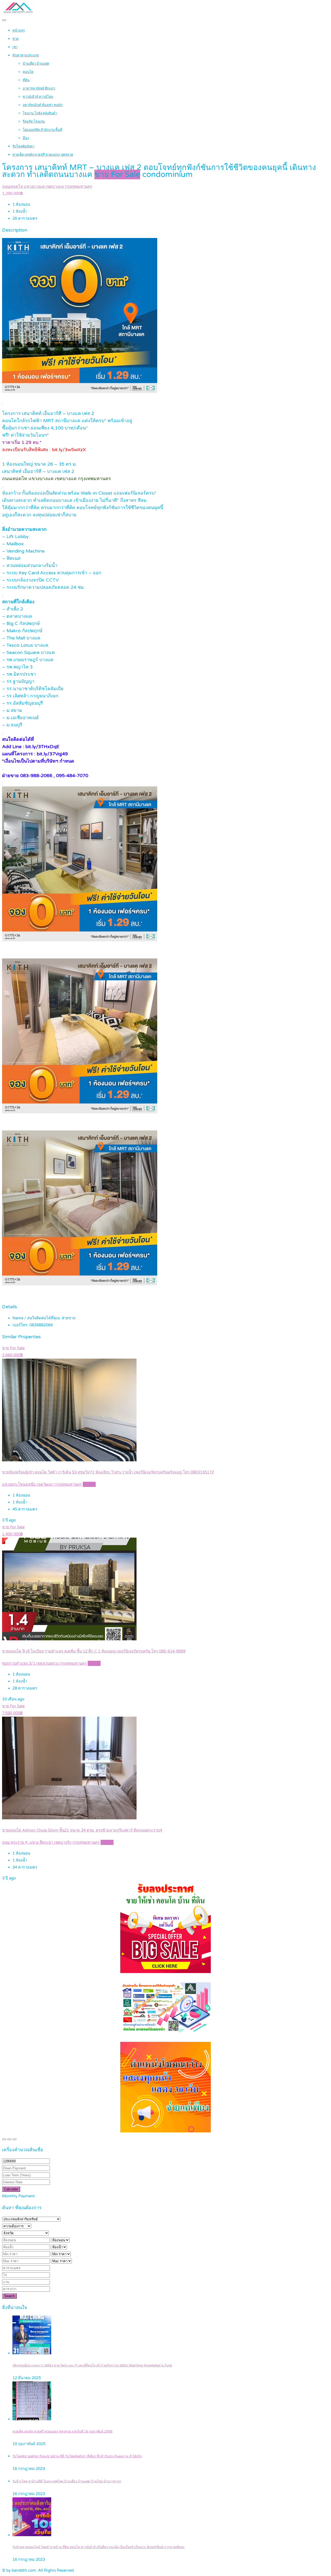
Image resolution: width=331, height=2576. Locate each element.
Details (89, 1484)
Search (9, 2296)
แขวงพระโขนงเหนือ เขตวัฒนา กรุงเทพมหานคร (42, 1484)
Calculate (11, 2189)
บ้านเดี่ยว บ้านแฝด (36, 64)
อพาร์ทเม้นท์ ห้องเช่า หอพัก (43, 105)
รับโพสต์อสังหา (23, 146)
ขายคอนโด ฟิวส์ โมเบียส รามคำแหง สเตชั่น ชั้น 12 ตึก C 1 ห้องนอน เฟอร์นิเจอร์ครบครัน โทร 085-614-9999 (94, 1651)
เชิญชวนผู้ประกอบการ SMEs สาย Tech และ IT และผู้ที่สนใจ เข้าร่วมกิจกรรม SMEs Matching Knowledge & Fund (92, 2366)
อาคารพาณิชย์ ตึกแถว (39, 88)
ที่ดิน (26, 80)
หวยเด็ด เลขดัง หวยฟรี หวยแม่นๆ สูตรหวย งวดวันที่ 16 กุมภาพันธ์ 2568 (62, 2432)
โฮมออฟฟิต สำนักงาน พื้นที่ (43, 130)
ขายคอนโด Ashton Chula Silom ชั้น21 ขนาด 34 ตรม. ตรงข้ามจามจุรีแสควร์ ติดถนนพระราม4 (82, 1830)
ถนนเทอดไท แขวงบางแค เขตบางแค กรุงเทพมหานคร (47, 187)
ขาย (16, 39)
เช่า (15, 47)
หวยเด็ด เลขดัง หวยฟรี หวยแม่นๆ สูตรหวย (43, 155)
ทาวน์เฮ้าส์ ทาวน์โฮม (38, 97)
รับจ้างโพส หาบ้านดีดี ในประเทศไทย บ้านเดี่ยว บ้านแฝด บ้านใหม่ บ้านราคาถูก (67, 2481)
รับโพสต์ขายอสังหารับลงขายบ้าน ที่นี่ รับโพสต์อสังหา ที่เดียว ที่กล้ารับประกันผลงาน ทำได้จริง (77, 2456)
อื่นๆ (26, 138)
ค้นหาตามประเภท (26, 55)
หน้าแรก (19, 31)
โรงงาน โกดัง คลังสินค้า (40, 113)
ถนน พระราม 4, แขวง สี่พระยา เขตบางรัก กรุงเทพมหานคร (51, 1842)
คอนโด (28, 72)
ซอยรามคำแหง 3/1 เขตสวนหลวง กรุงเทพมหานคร (44, 1663)
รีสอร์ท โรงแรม (34, 122)
